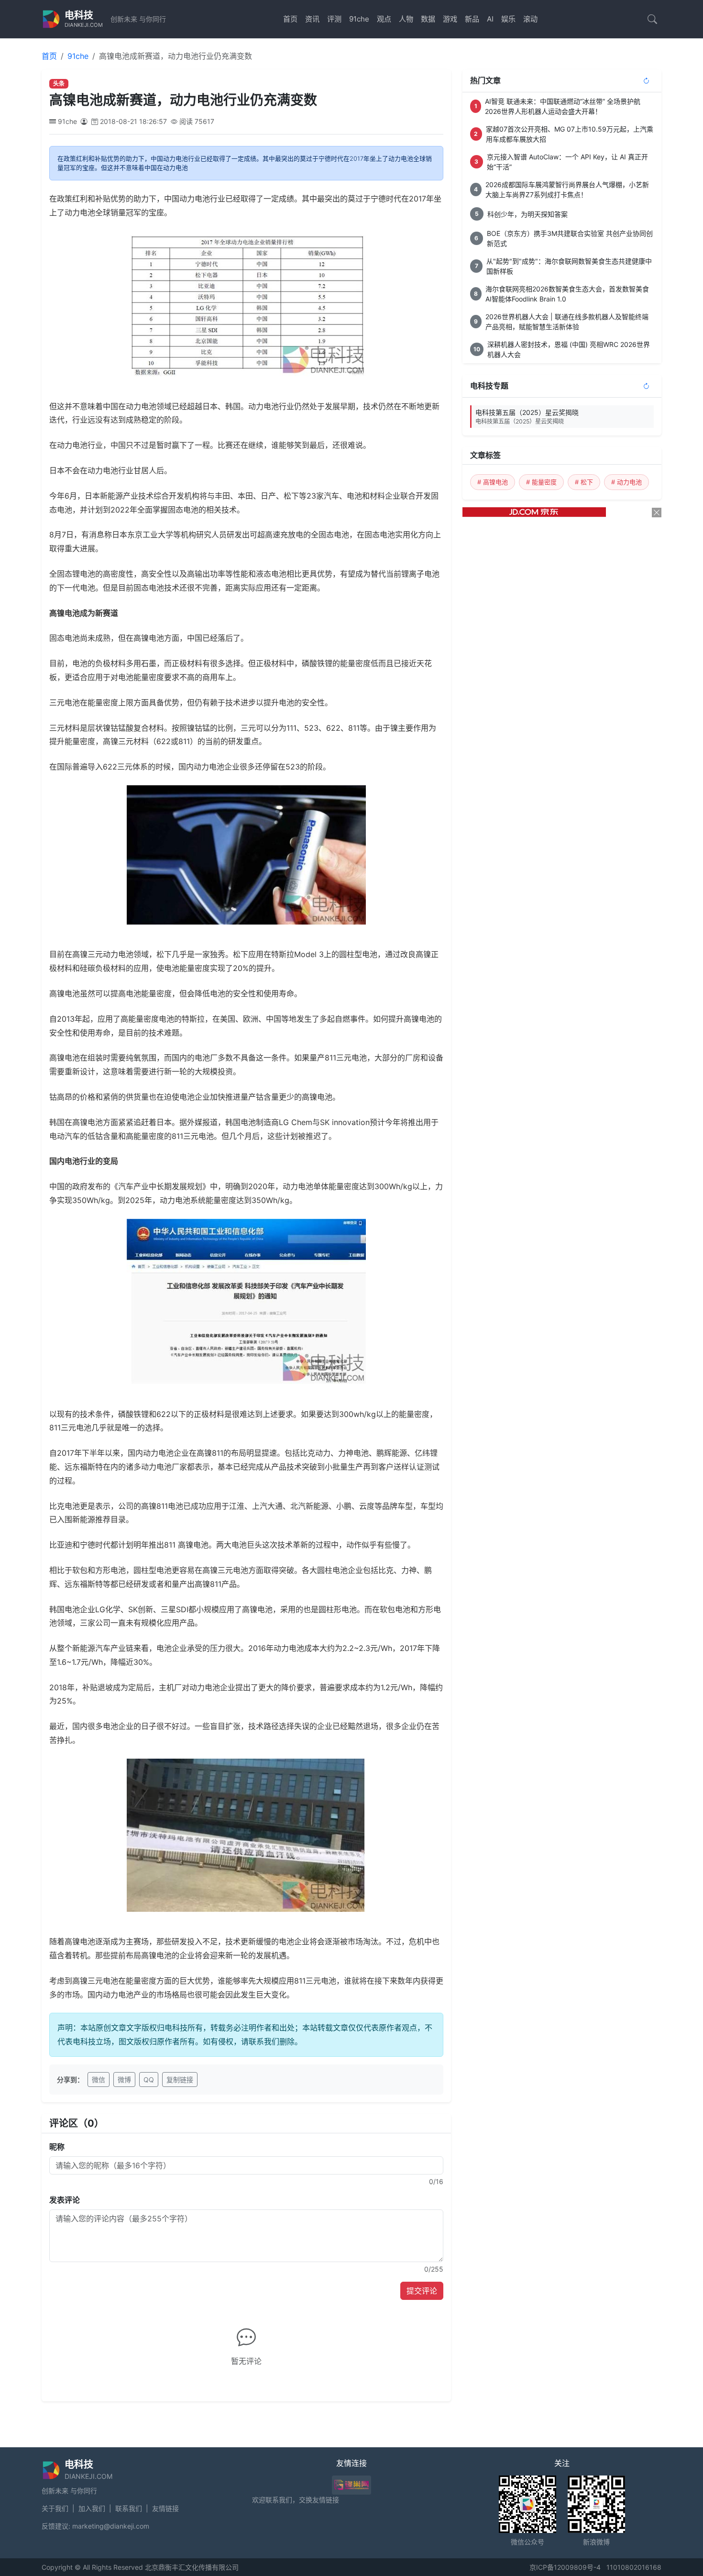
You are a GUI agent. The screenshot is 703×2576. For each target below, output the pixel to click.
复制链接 (180, 2080)
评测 (334, 19)
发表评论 (65, 2200)
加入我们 (92, 2508)
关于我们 (55, 2508)
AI (490, 19)
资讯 (312, 19)
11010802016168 (634, 2567)
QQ (149, 2080)
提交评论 (422, 2291)
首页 (290, 19)
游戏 (450, 19)
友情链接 (165, 2508)
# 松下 (584, 482)
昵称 (57, 2147)
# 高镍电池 (493, 482)
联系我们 (129, 2508)
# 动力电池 (626, 482)
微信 (99, 2080)
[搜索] (652, 19)
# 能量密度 (541, 482)
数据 (428, 19)
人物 (406, 19)
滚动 (530, 19)
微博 (124, 2080)
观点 (384, 19)
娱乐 (508, 19)
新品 (472, 19)
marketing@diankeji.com (111, 2526)
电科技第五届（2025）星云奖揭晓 (527, 417)
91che (359, 19)
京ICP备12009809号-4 (565, 2567)
